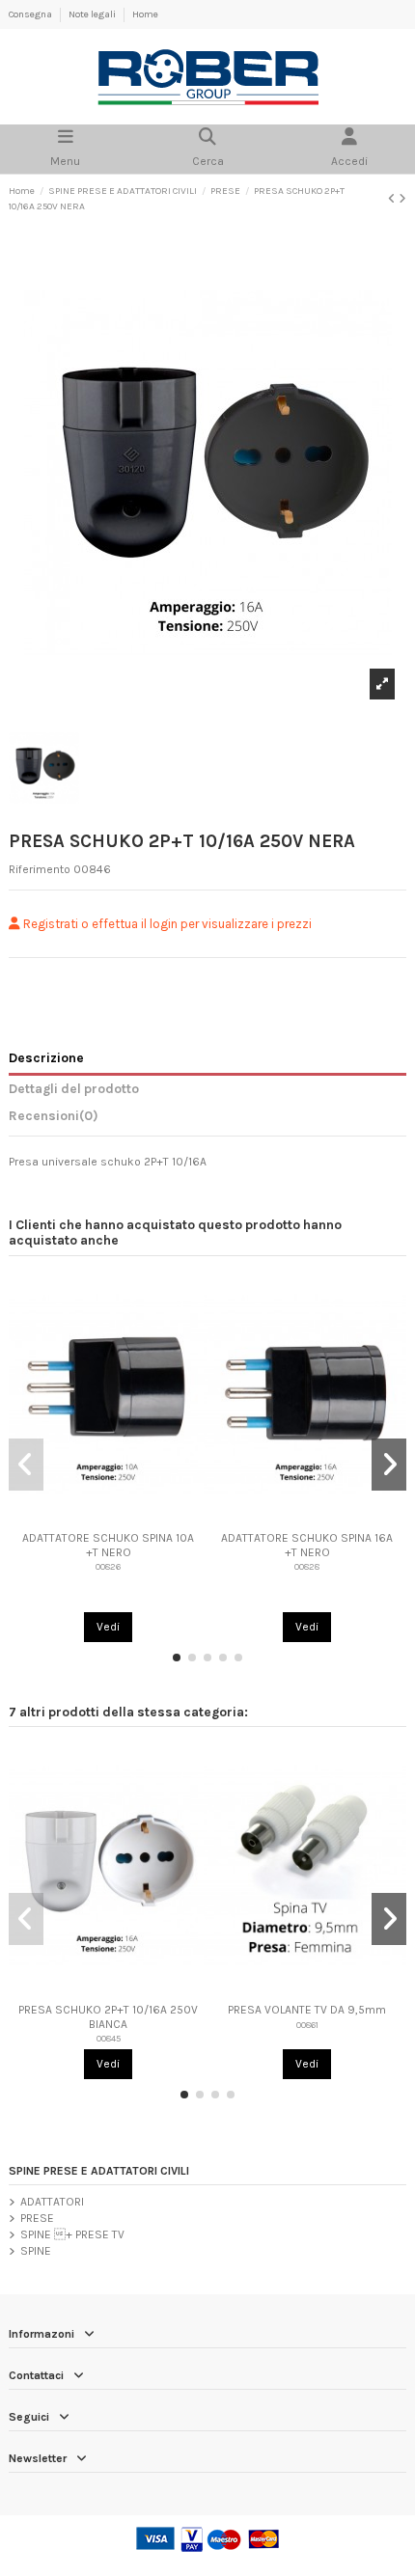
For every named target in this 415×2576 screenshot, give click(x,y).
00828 (307, 1566)
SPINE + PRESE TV (72, 2234)
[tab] (207, 1119)
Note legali (93, 14)
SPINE (36, 2251)
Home (145, 14)
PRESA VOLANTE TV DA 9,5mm (307, 2010)
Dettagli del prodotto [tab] (74, 1088)
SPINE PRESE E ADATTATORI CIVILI (99, 2171)
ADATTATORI (52, 2202)
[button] (177, 1658)
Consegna (31, 14)
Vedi (108, 1627)
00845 (109, 2038)
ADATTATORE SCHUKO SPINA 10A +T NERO (108, 1545)
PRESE (37, 2218)
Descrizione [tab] (46, 1057)
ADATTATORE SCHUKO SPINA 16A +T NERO (307, 1545)
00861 (307, 2025)
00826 (108, 1566)
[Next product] (402, 199)
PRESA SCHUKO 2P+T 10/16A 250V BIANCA (108, 2016)
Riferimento (40, 869)
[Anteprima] (108, 1518)
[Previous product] (393, 199)
